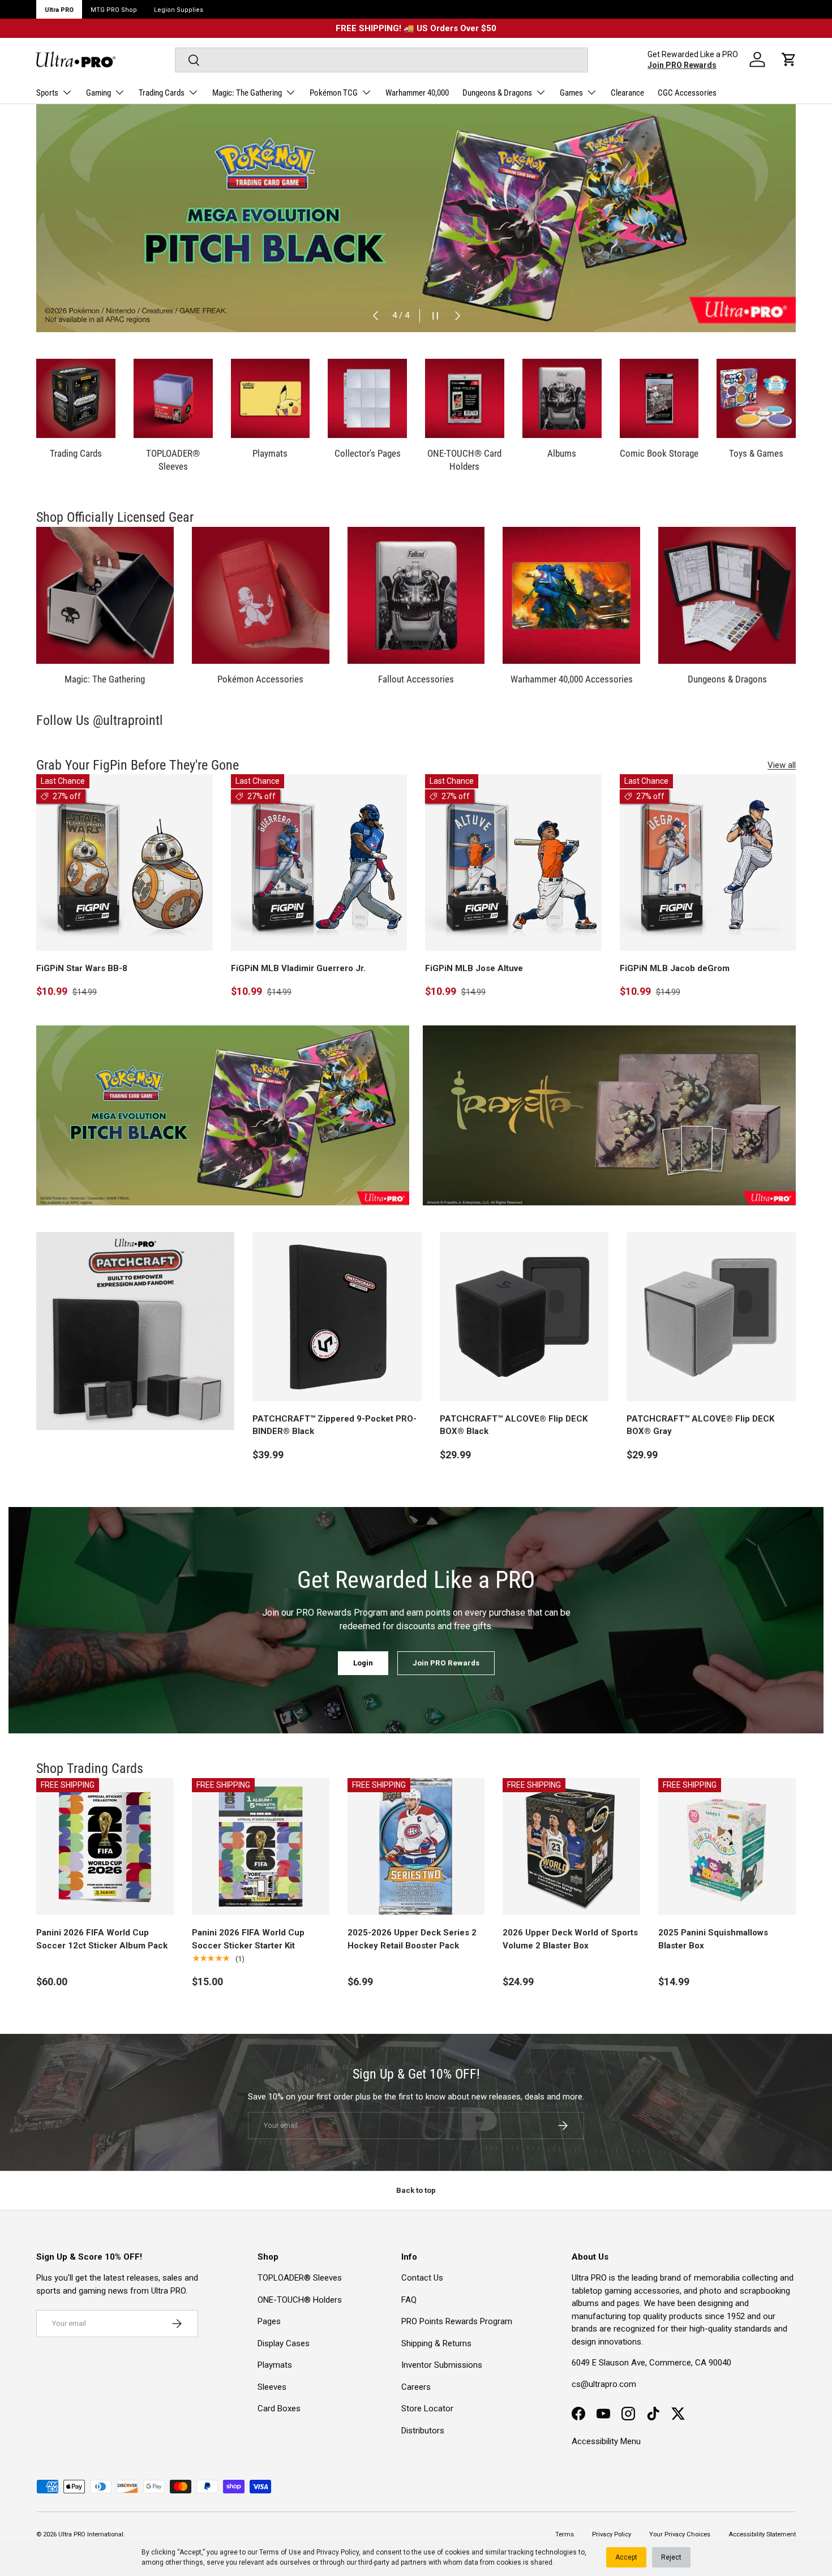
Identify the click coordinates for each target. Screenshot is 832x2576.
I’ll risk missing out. (527, 1395)
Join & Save (527, 1354)
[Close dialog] (622, 1160)
